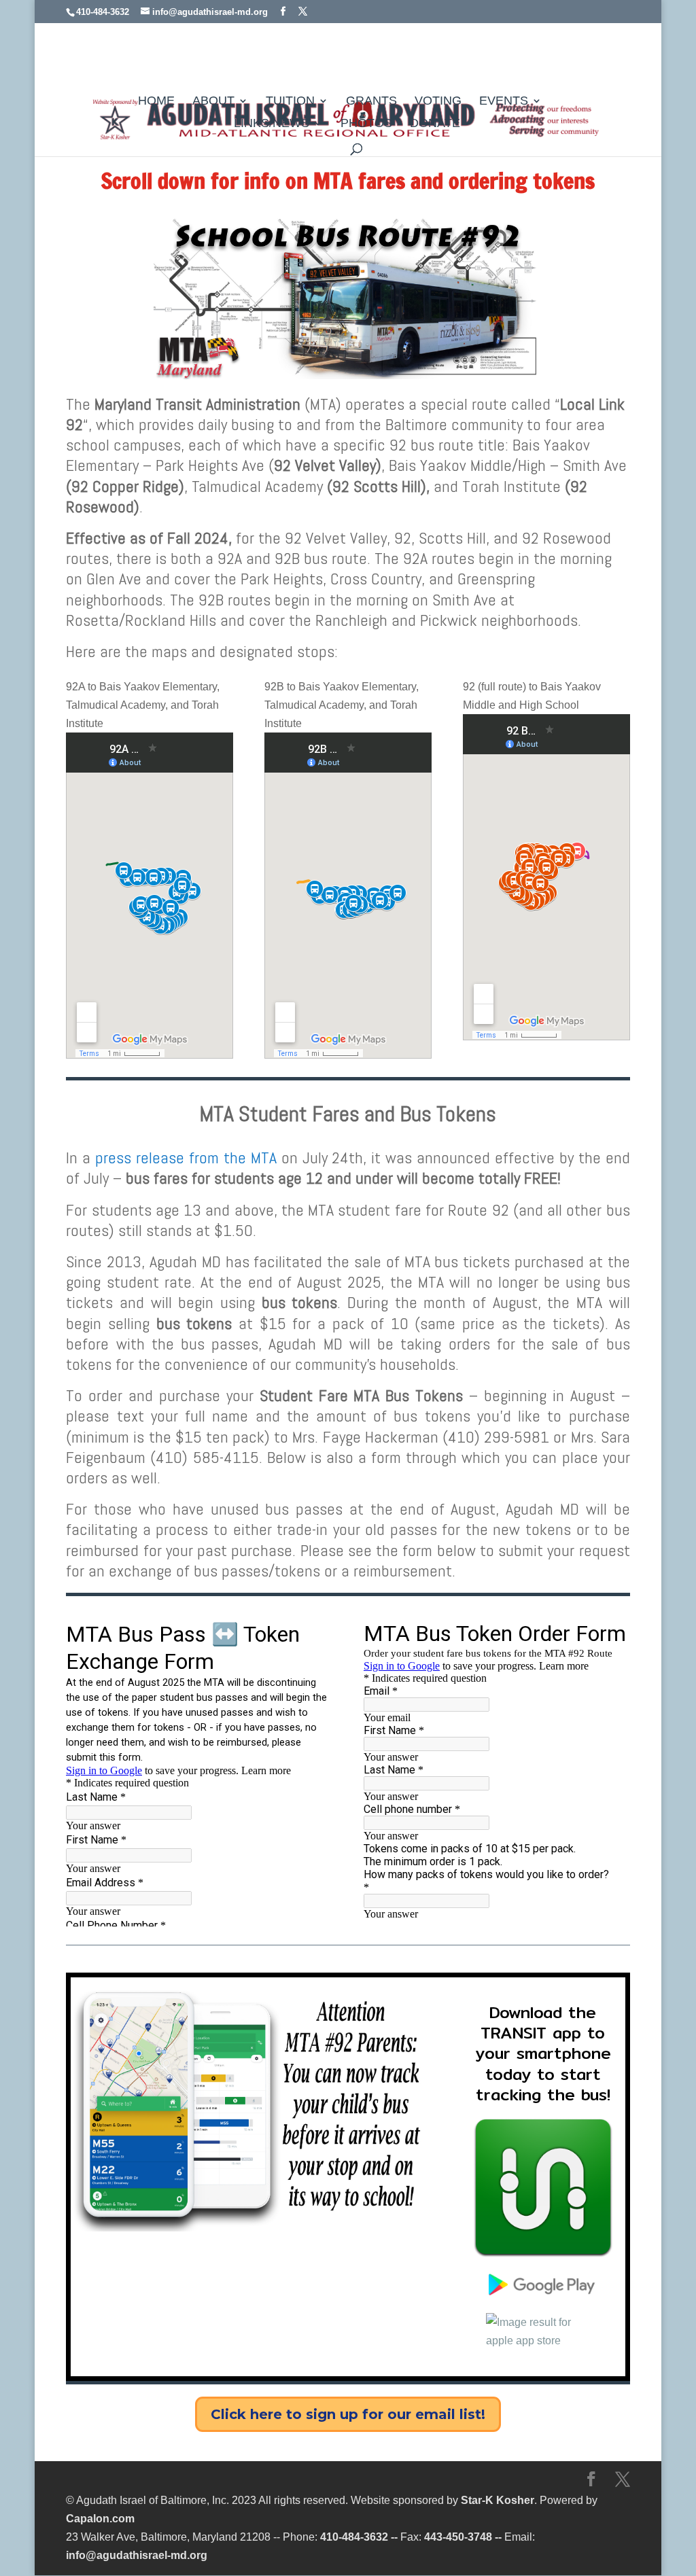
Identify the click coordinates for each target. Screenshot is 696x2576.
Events (504, 102)
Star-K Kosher (498, 2500)
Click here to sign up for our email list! (348, 2414)
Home (156, 102)
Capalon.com (100, 2519)
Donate (435, 124)
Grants (371, 102)
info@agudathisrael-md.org (137, 2555)
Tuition (290, 102)
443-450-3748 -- (463, 2537)
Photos (366, 124)
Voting (438, 102)
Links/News (272, 124)
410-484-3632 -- (359, 2537)
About (213, 102)
